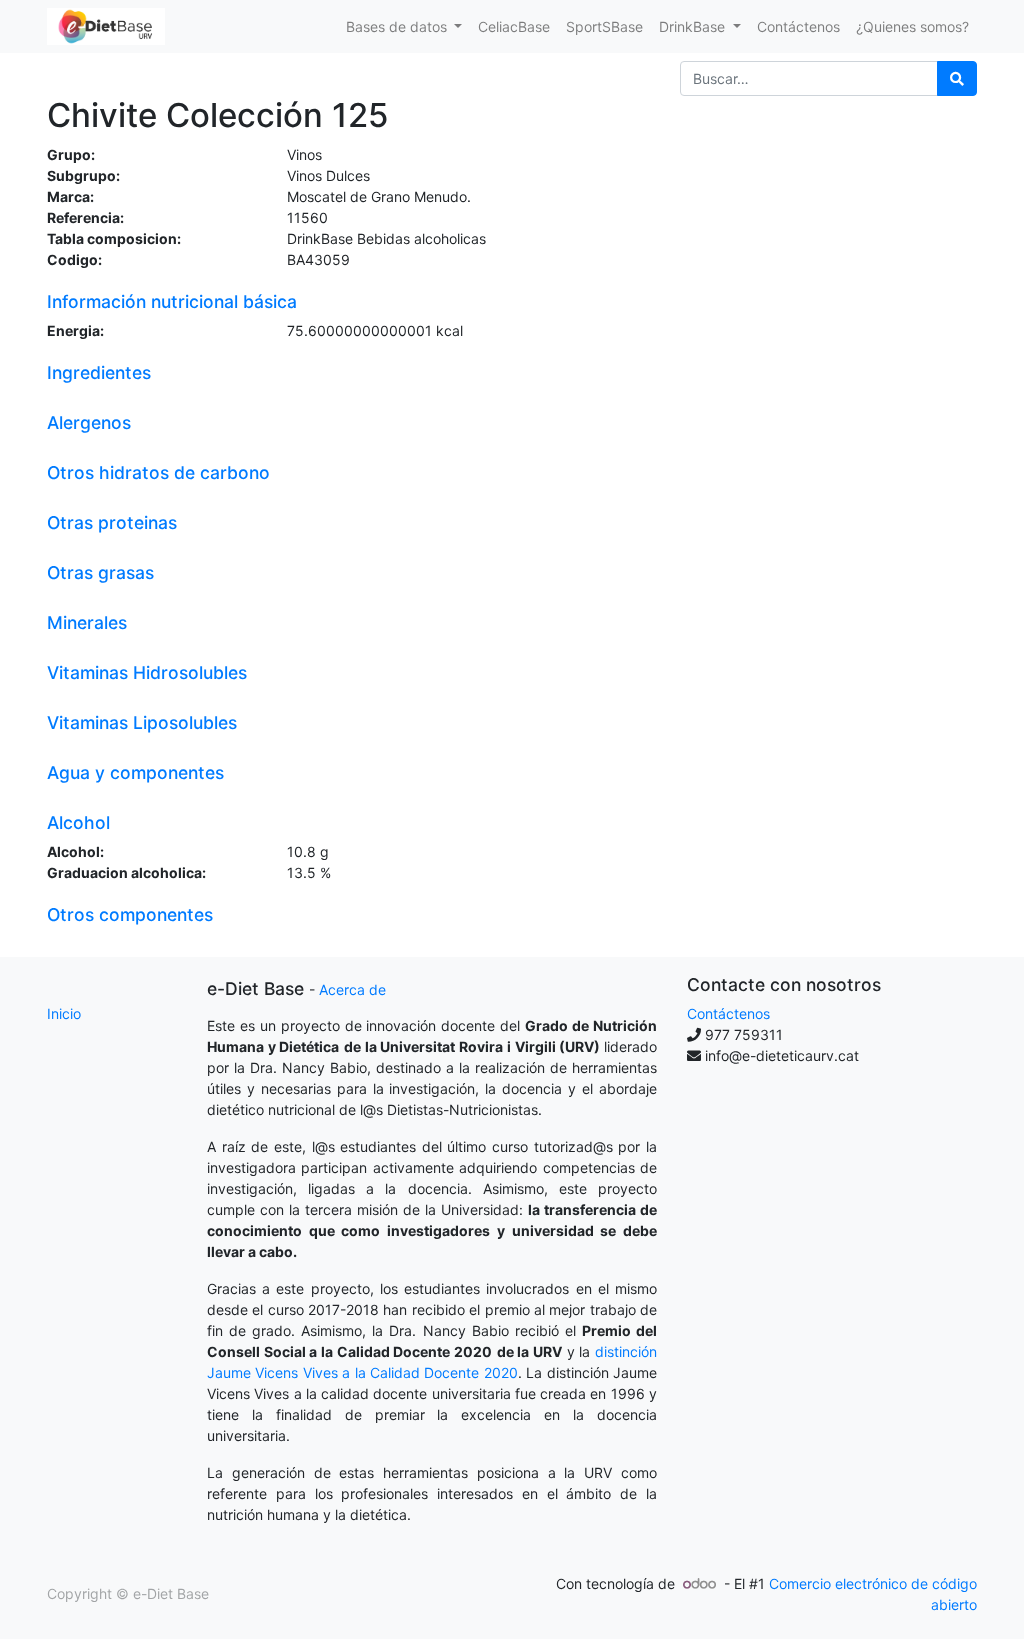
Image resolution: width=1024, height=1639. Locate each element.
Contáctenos (728, 1013)
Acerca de (352, 989)
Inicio (64, 1013)
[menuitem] (514, 26)
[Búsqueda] (957, 78)
